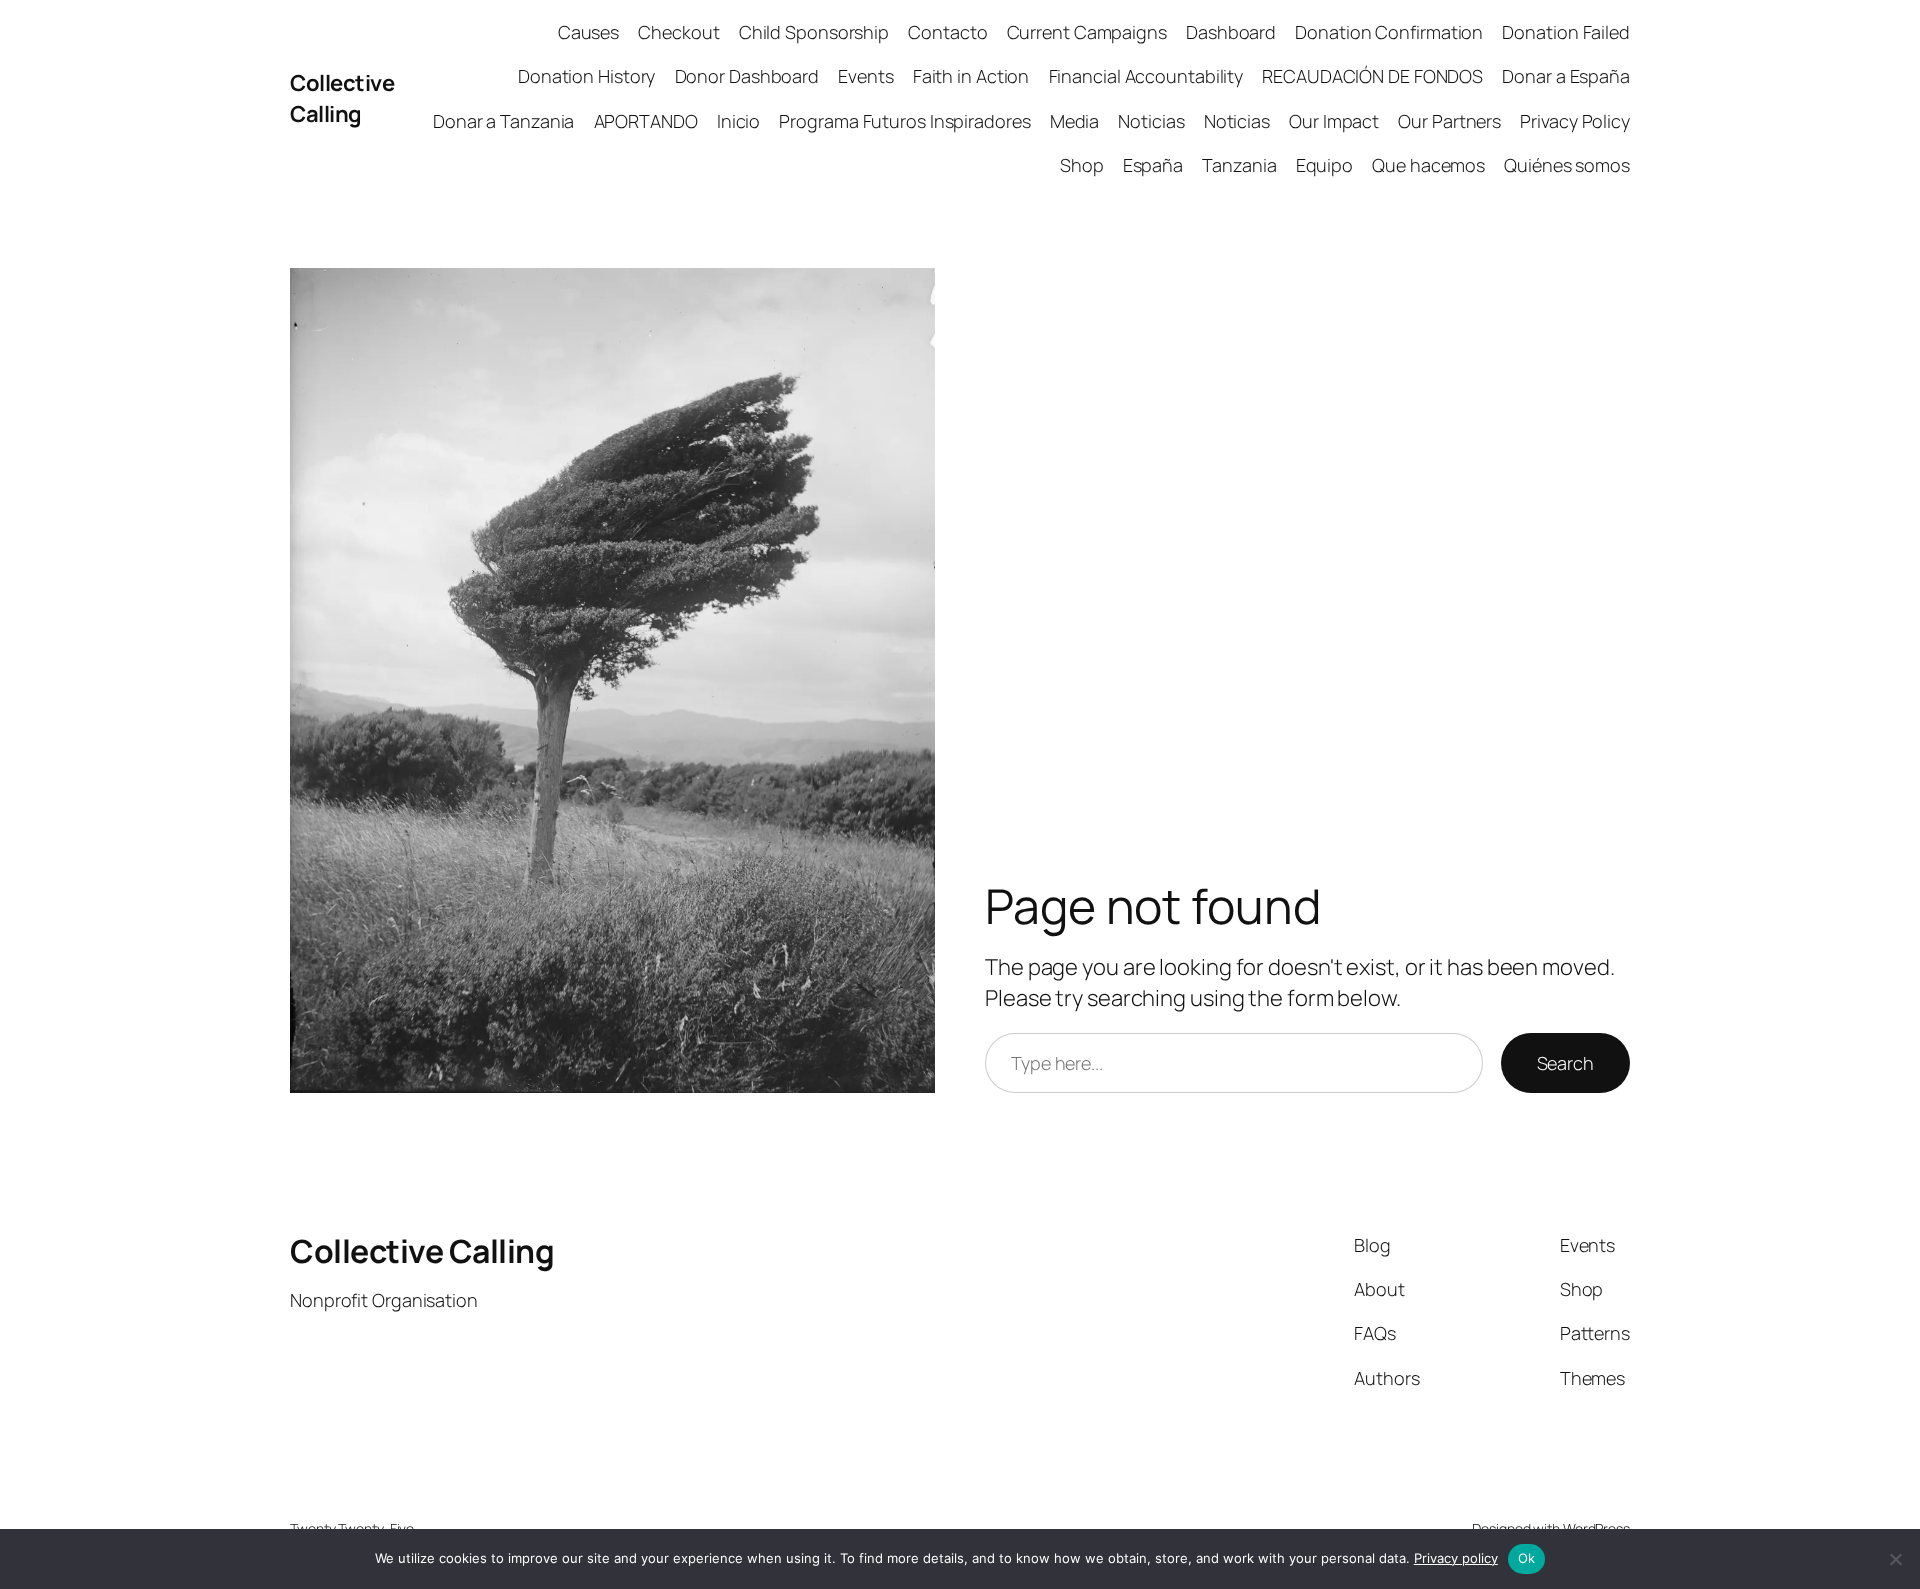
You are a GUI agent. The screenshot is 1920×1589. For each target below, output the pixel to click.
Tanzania (1239, 165)
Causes (588, 32)
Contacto (947, 32)
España (1153, 165)
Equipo (1324, 165)
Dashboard (1231, 32)
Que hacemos (1428, 165)
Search (1565, 1063)
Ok (1527, 1558)
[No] (1895, 1559)
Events (865, 76)
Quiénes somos (1567, 165)
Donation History (586, 76)
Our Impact (1334, 121)
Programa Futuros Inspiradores (904, 121)
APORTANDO (646, 121)
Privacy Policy (1575, 121)
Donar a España (1566, 76)
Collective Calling (342, 98)
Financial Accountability (1146, 76)
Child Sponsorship (814, 32)
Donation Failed (1566, 32)
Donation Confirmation (1389, 32)
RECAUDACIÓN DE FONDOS (1372, 76)
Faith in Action (971, 76)
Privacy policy (1456, 1558)
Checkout (678, 32)
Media (1075, 121)
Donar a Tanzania (503, 121)
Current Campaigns (1087, 32)
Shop (1082, 165)
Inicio (738, 121)
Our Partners (1449, 121)
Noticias (1151, 121)
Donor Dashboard (747, 76)
